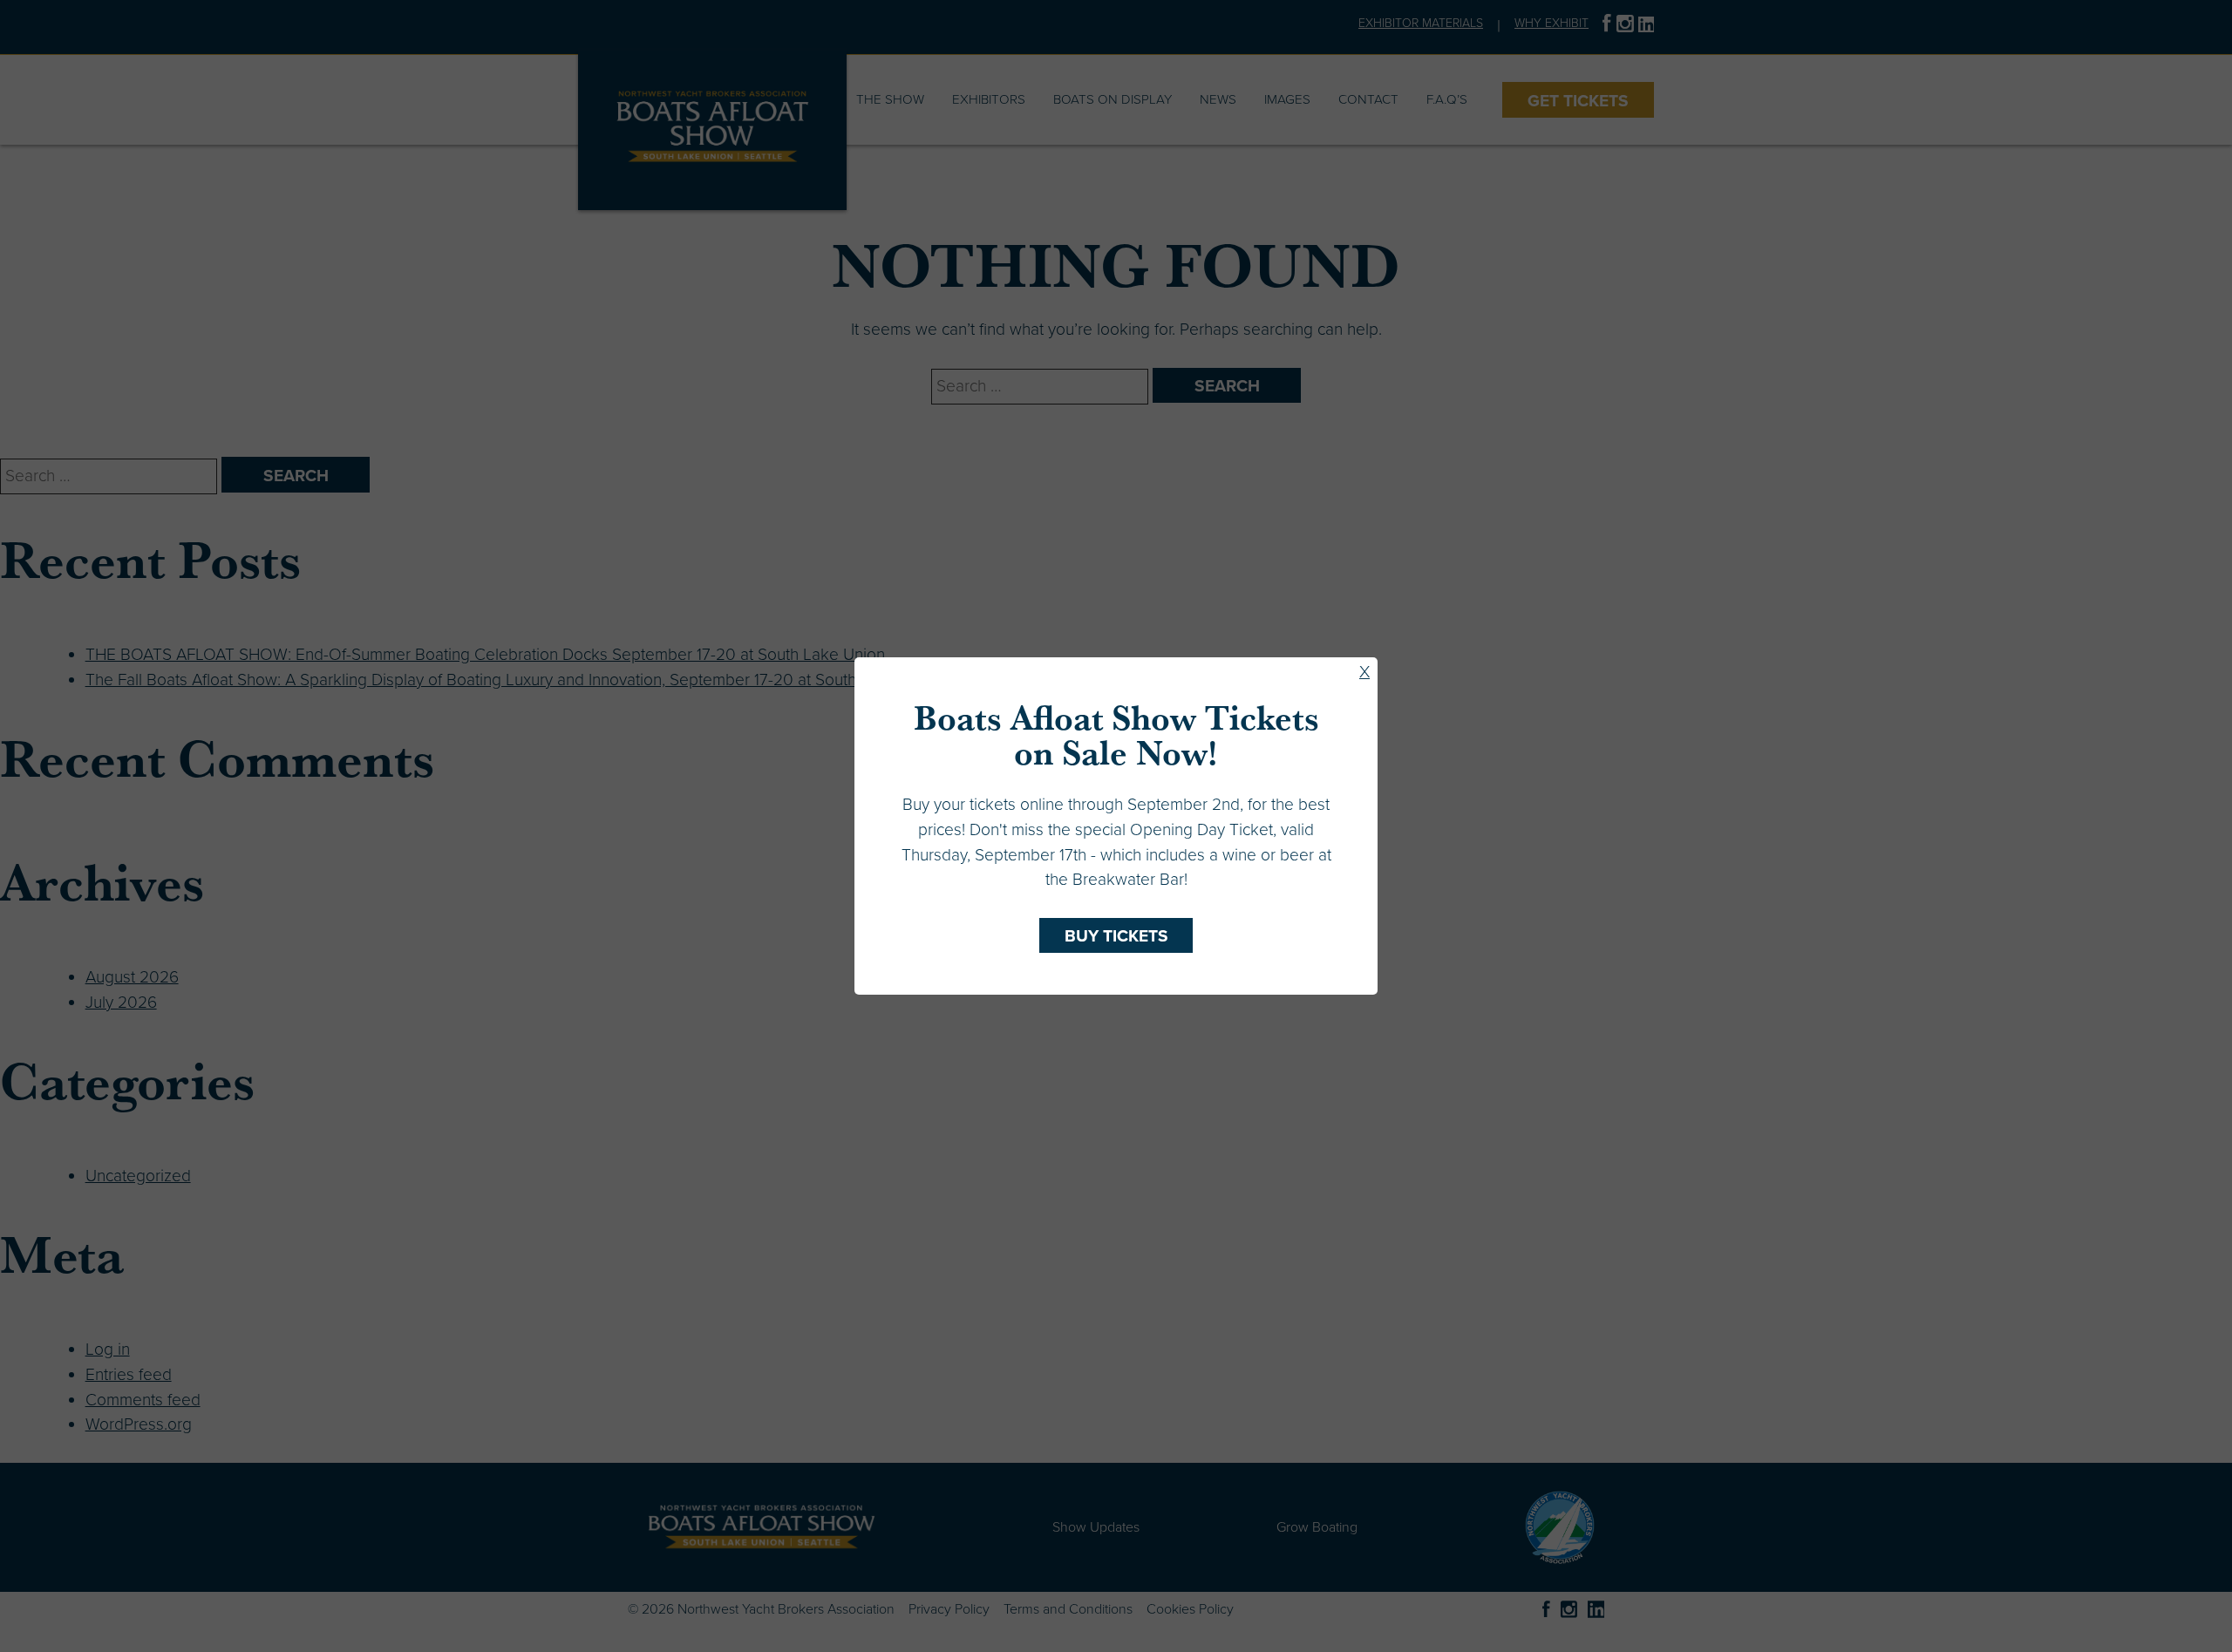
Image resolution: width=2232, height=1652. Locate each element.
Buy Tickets (1116, 936)
